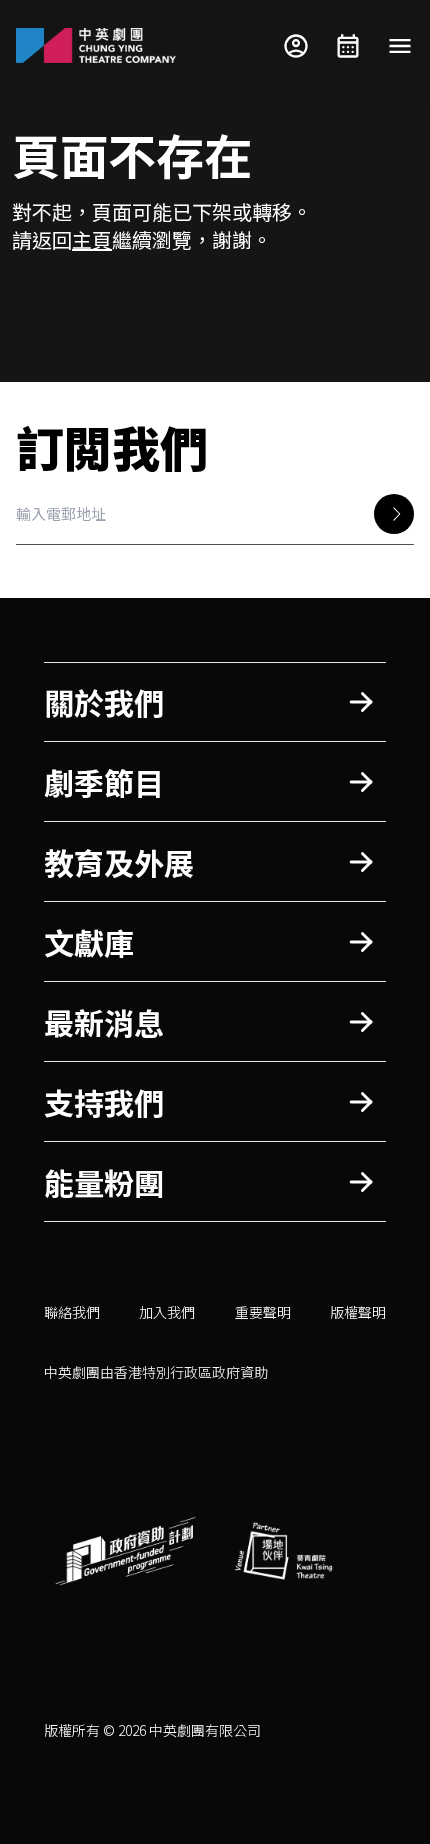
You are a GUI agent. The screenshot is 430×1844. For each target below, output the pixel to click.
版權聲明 (358, 1312)
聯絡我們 (72, 1312)
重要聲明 (263, 1312)
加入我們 (167, 1312)
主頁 (92, 239)
